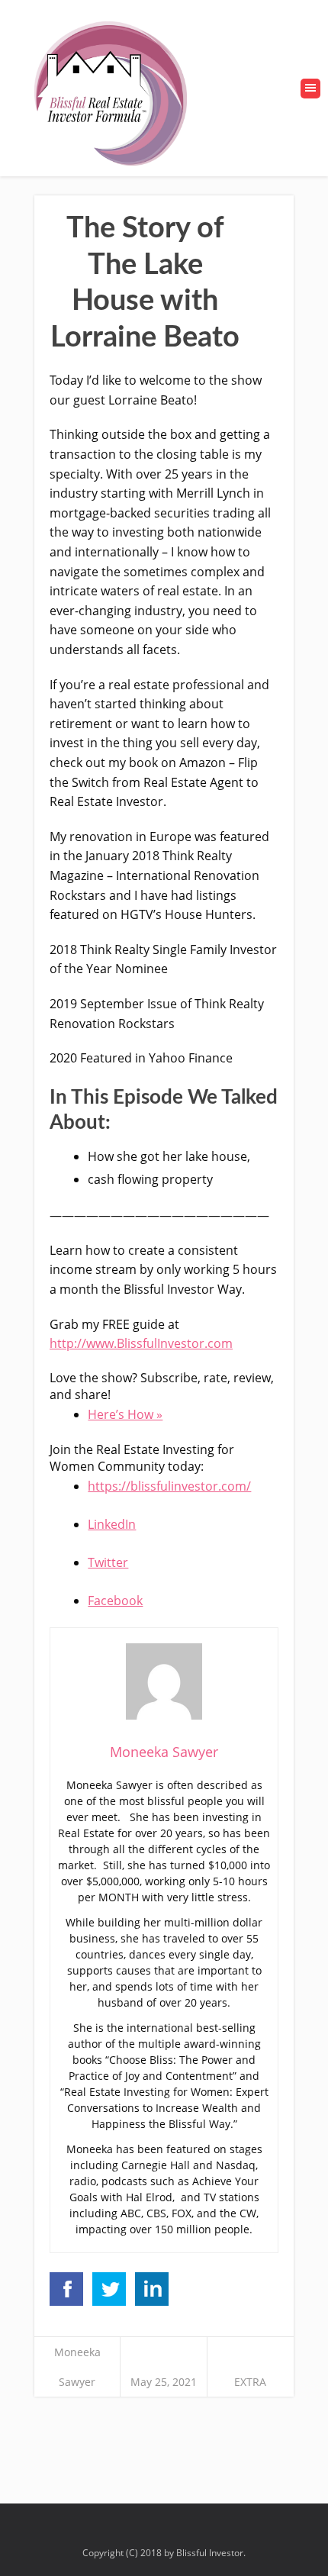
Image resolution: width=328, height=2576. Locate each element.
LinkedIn (112, 1524)
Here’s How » (125, 1414)
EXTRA (250, 2382)
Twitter (108, 1562)
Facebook (115, 1601)
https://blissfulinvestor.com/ (169, 1486)
